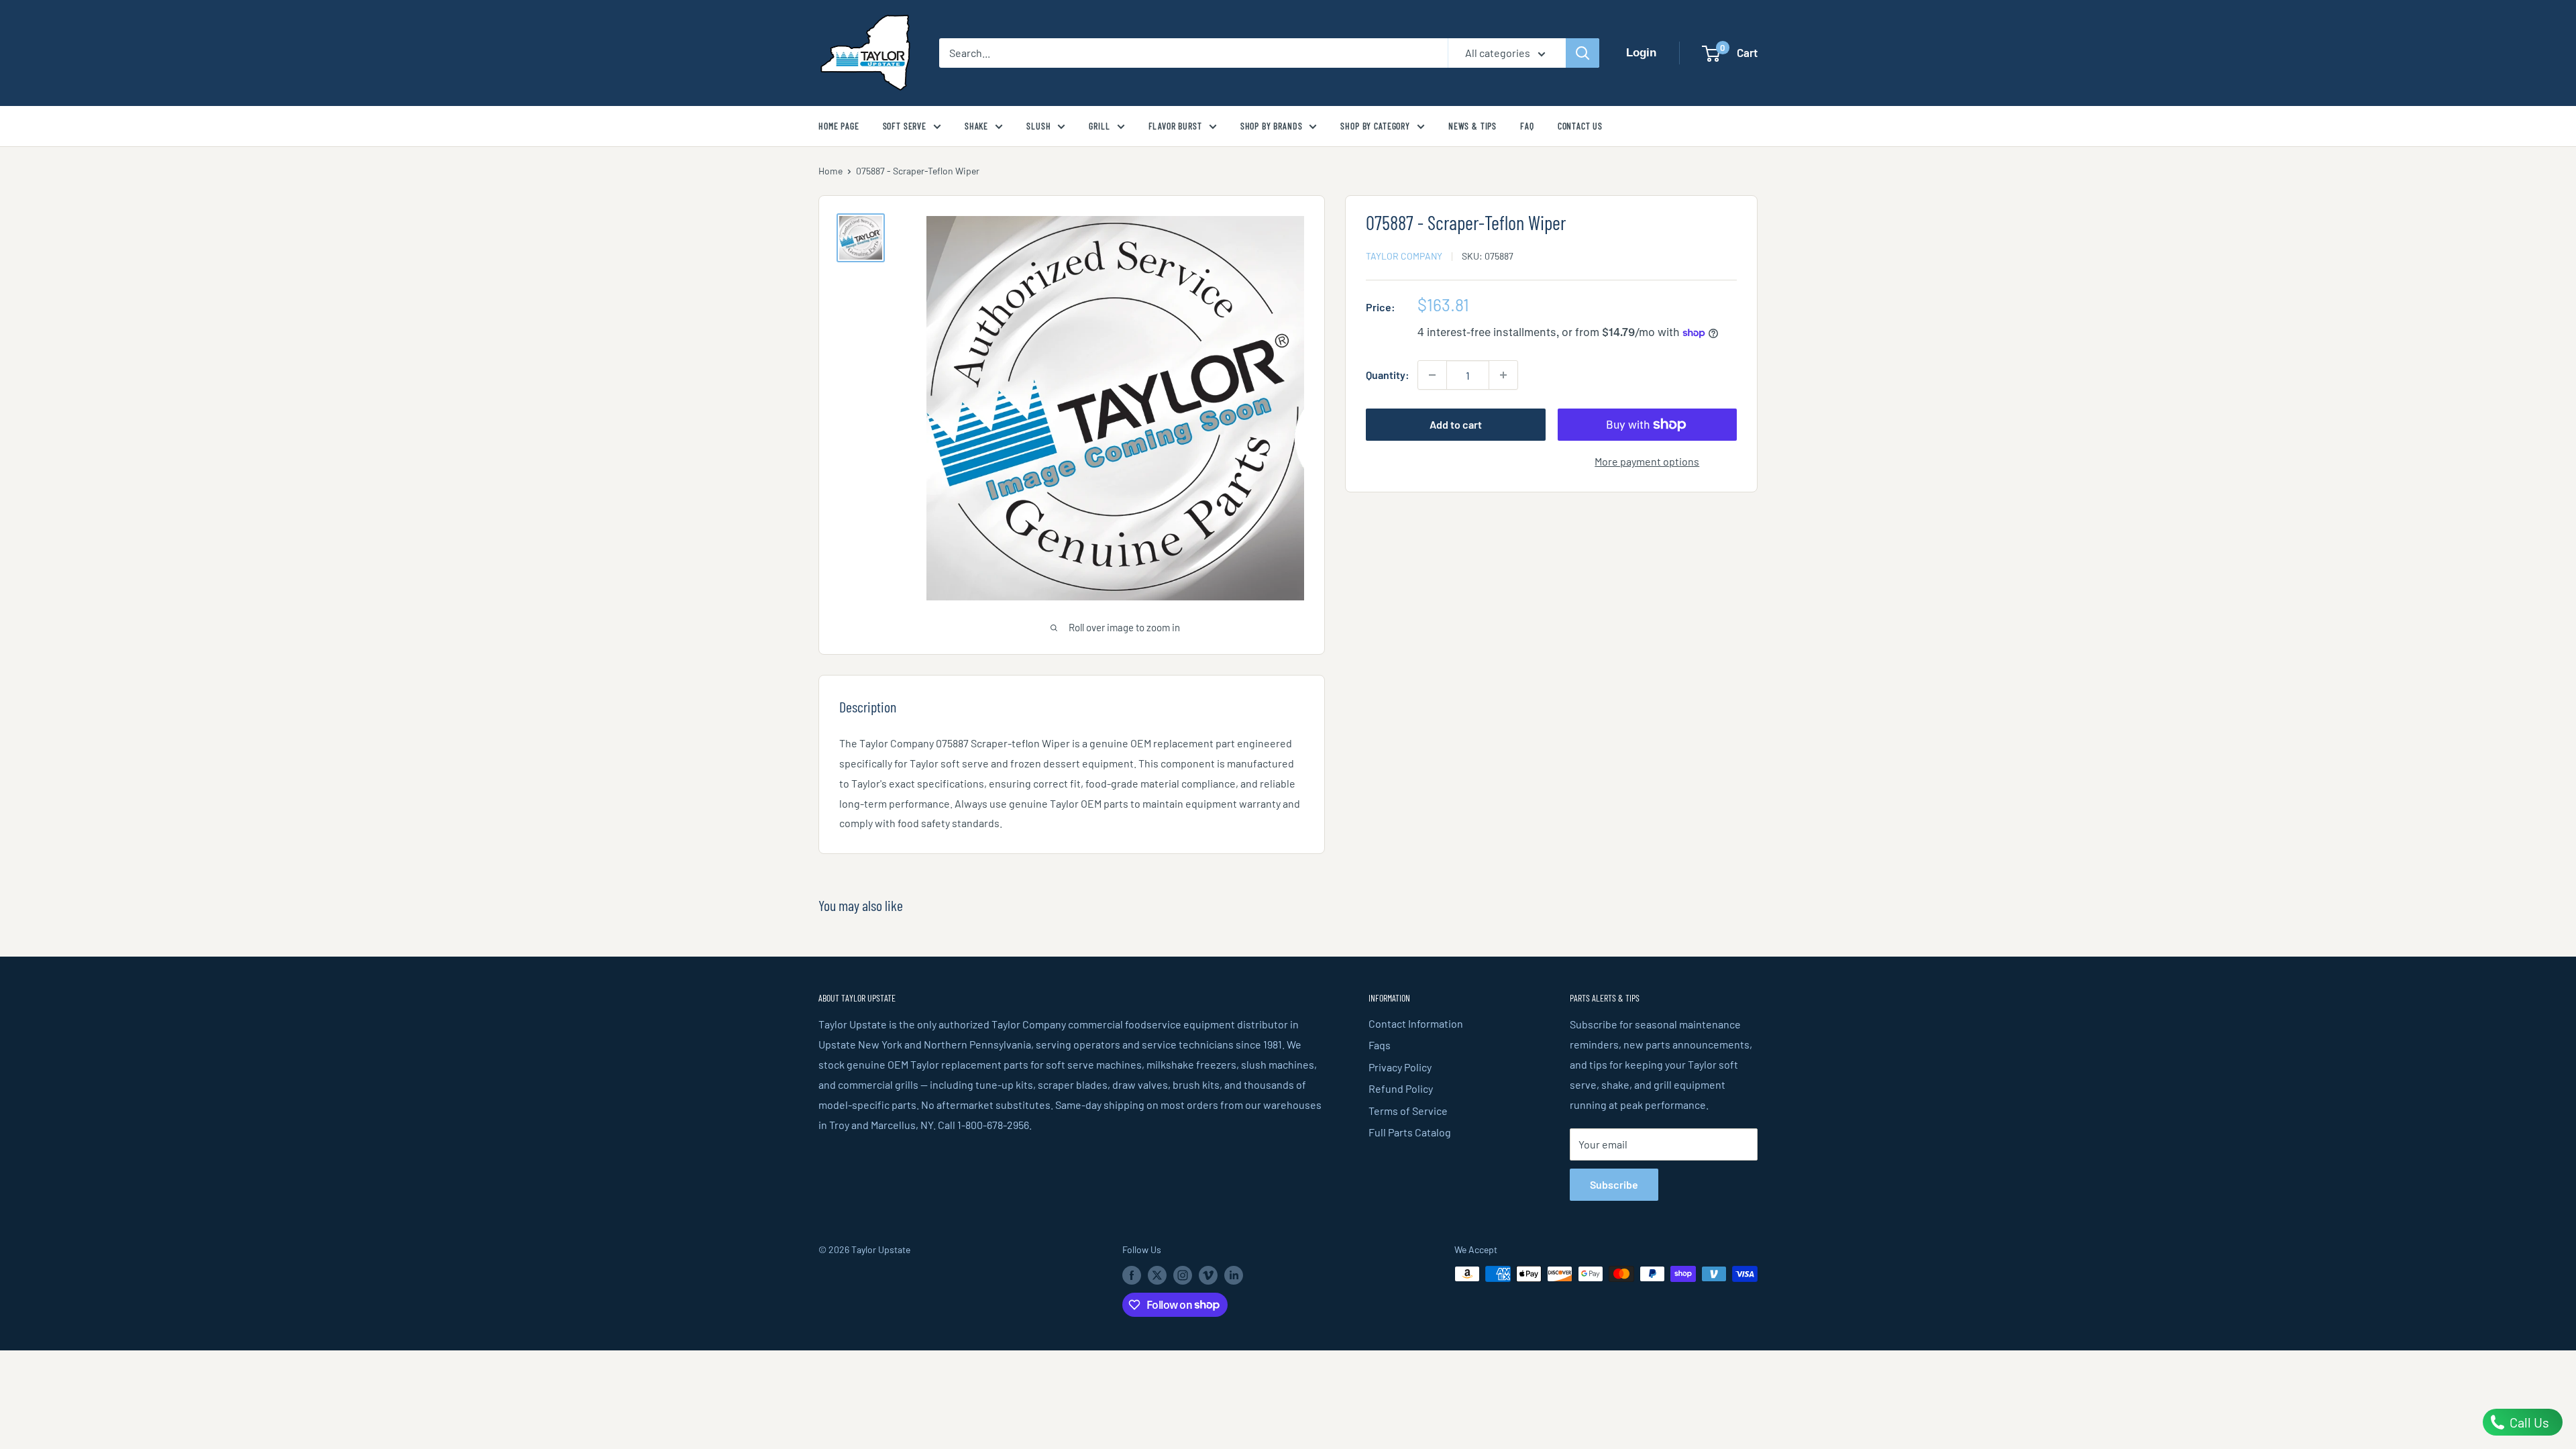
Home (830, 171)
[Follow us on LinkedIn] (1234, 1275)
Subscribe (1614, 1184)
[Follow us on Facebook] (1132, 1275)
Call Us (2528, 1422)
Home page (839, 126)
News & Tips (1472, 126)
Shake (976, 126)
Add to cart (1456, 424)
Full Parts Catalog (1410, 1132)
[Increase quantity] (1503, 375)
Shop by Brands (1272, 126)
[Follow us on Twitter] (1157, 1275)
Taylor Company (1404, 256)
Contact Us (1580, 126)
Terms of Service (1408, 1111)
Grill (1099, 126)
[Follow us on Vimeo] (1208, 1275)
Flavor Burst (1175, 126)
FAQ (1527, 126)
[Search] (1582, 53)
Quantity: (1388, 375)
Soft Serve (905, 126)
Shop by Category (1375, 126)
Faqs (1380, 1045)
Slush (1038, 126)
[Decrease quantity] (1432, 375)
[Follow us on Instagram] (1183, 1275)
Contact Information (1416, 1023)
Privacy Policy (1400, 1067)
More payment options (1647, 461)
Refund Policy (1401, 1088)
